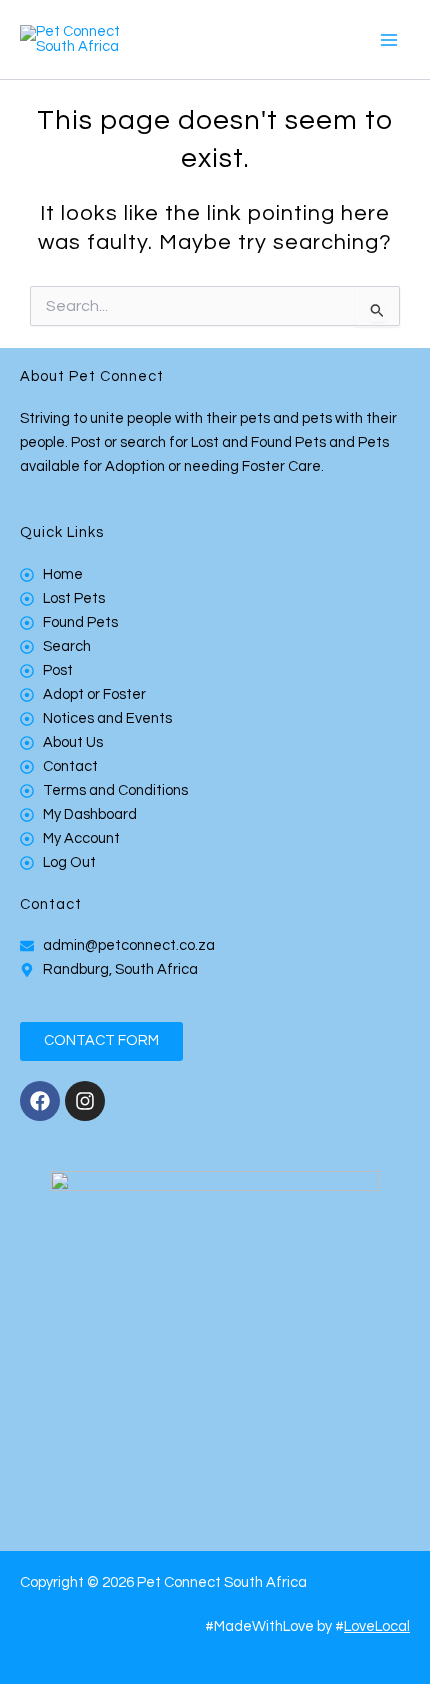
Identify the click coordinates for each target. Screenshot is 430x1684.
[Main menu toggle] (389, 40)
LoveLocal (377, 1626)
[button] (101, 1041)
